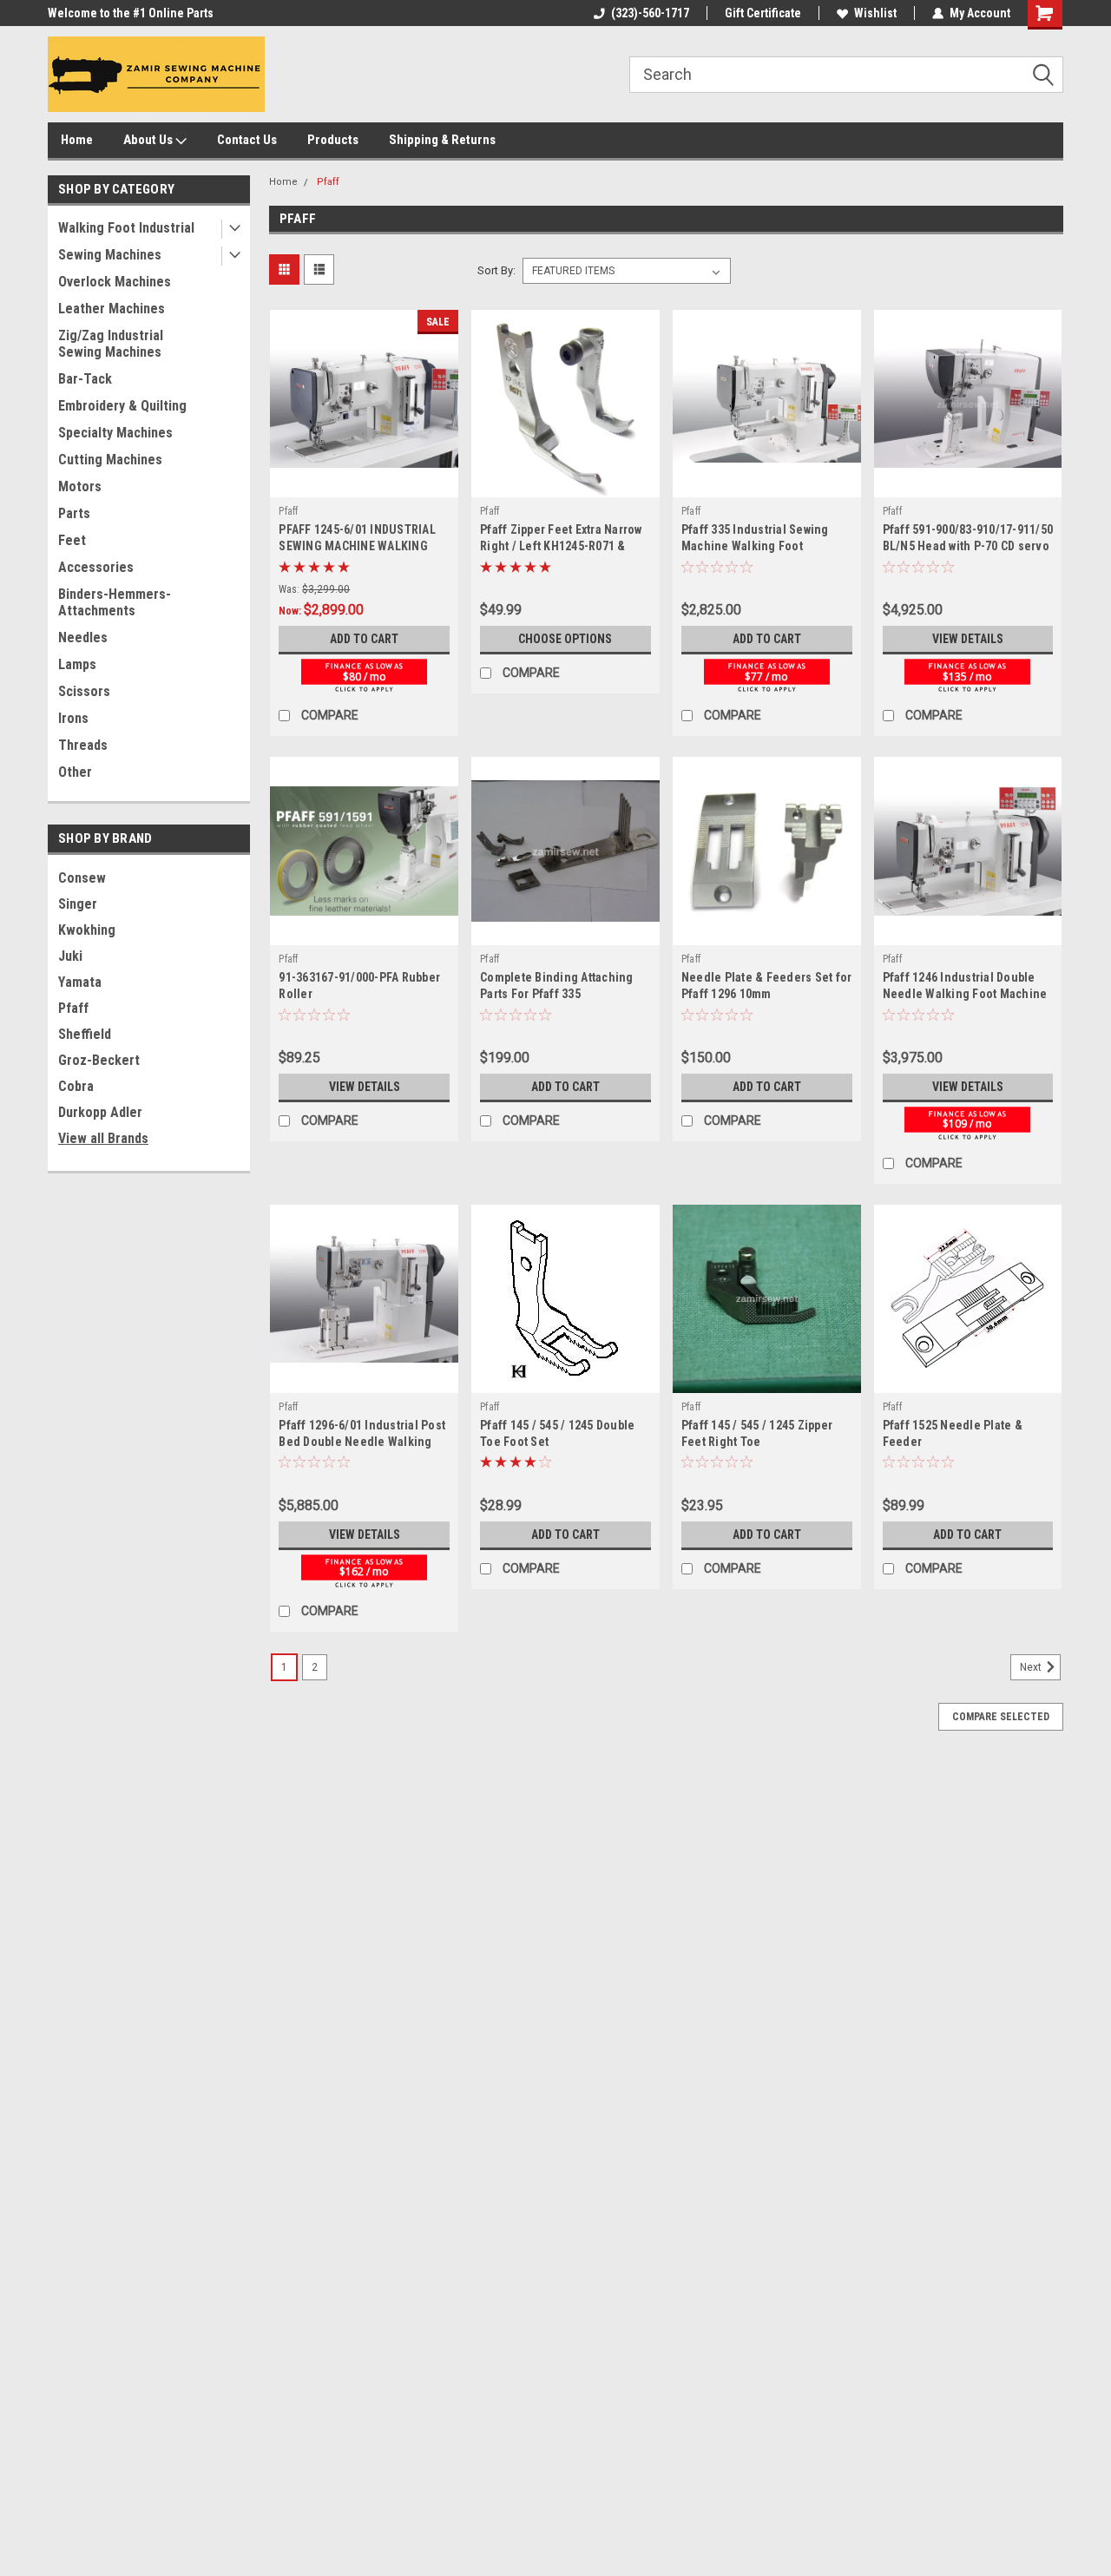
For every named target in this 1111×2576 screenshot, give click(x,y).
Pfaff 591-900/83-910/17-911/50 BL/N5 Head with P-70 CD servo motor (968, 546)
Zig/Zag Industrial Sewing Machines (111, 344)
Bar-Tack (85, 379)
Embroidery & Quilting (122, 406)
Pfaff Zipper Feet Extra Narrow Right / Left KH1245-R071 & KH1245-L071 (561, 546)
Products (333, 140)
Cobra (76, 1086)
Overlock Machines (115, 282)
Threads (83, 745)
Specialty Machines (115, 433)
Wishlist (875, 13)
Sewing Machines (110, 255)
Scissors (84, 691)
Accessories (96, 567)
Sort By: (496, 270)
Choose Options (565, 639)
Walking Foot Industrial (126, 228)
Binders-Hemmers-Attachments (115, 602)
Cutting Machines (110, 460)
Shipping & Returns (442, 140)
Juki (70, 956)
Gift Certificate (763, 13)
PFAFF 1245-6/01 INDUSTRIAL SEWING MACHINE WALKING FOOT (357, 546)
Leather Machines (112, 309)
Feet (72, 540)
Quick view (365, 484)
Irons (73, 718)
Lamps (77, 664)
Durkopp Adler (100, 1112)
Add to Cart (364, 639)
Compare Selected (1001, 1717)
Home (77, 140)
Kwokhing (87, 930)
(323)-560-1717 (650, 13)
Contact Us (247, 140)
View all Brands (103, 1138)
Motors (80, 486)
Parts (74, 513)
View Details (968, 639)
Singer (78, 904)
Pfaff (73, 1008)
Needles (83, 637)
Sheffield (85, 1034)
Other (75, 772)
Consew (82, 878)
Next (1032, 1667)
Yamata (80, 982)
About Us (149, 140)
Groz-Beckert (99, 1060)
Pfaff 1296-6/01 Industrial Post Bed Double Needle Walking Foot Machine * (362, 1442)
